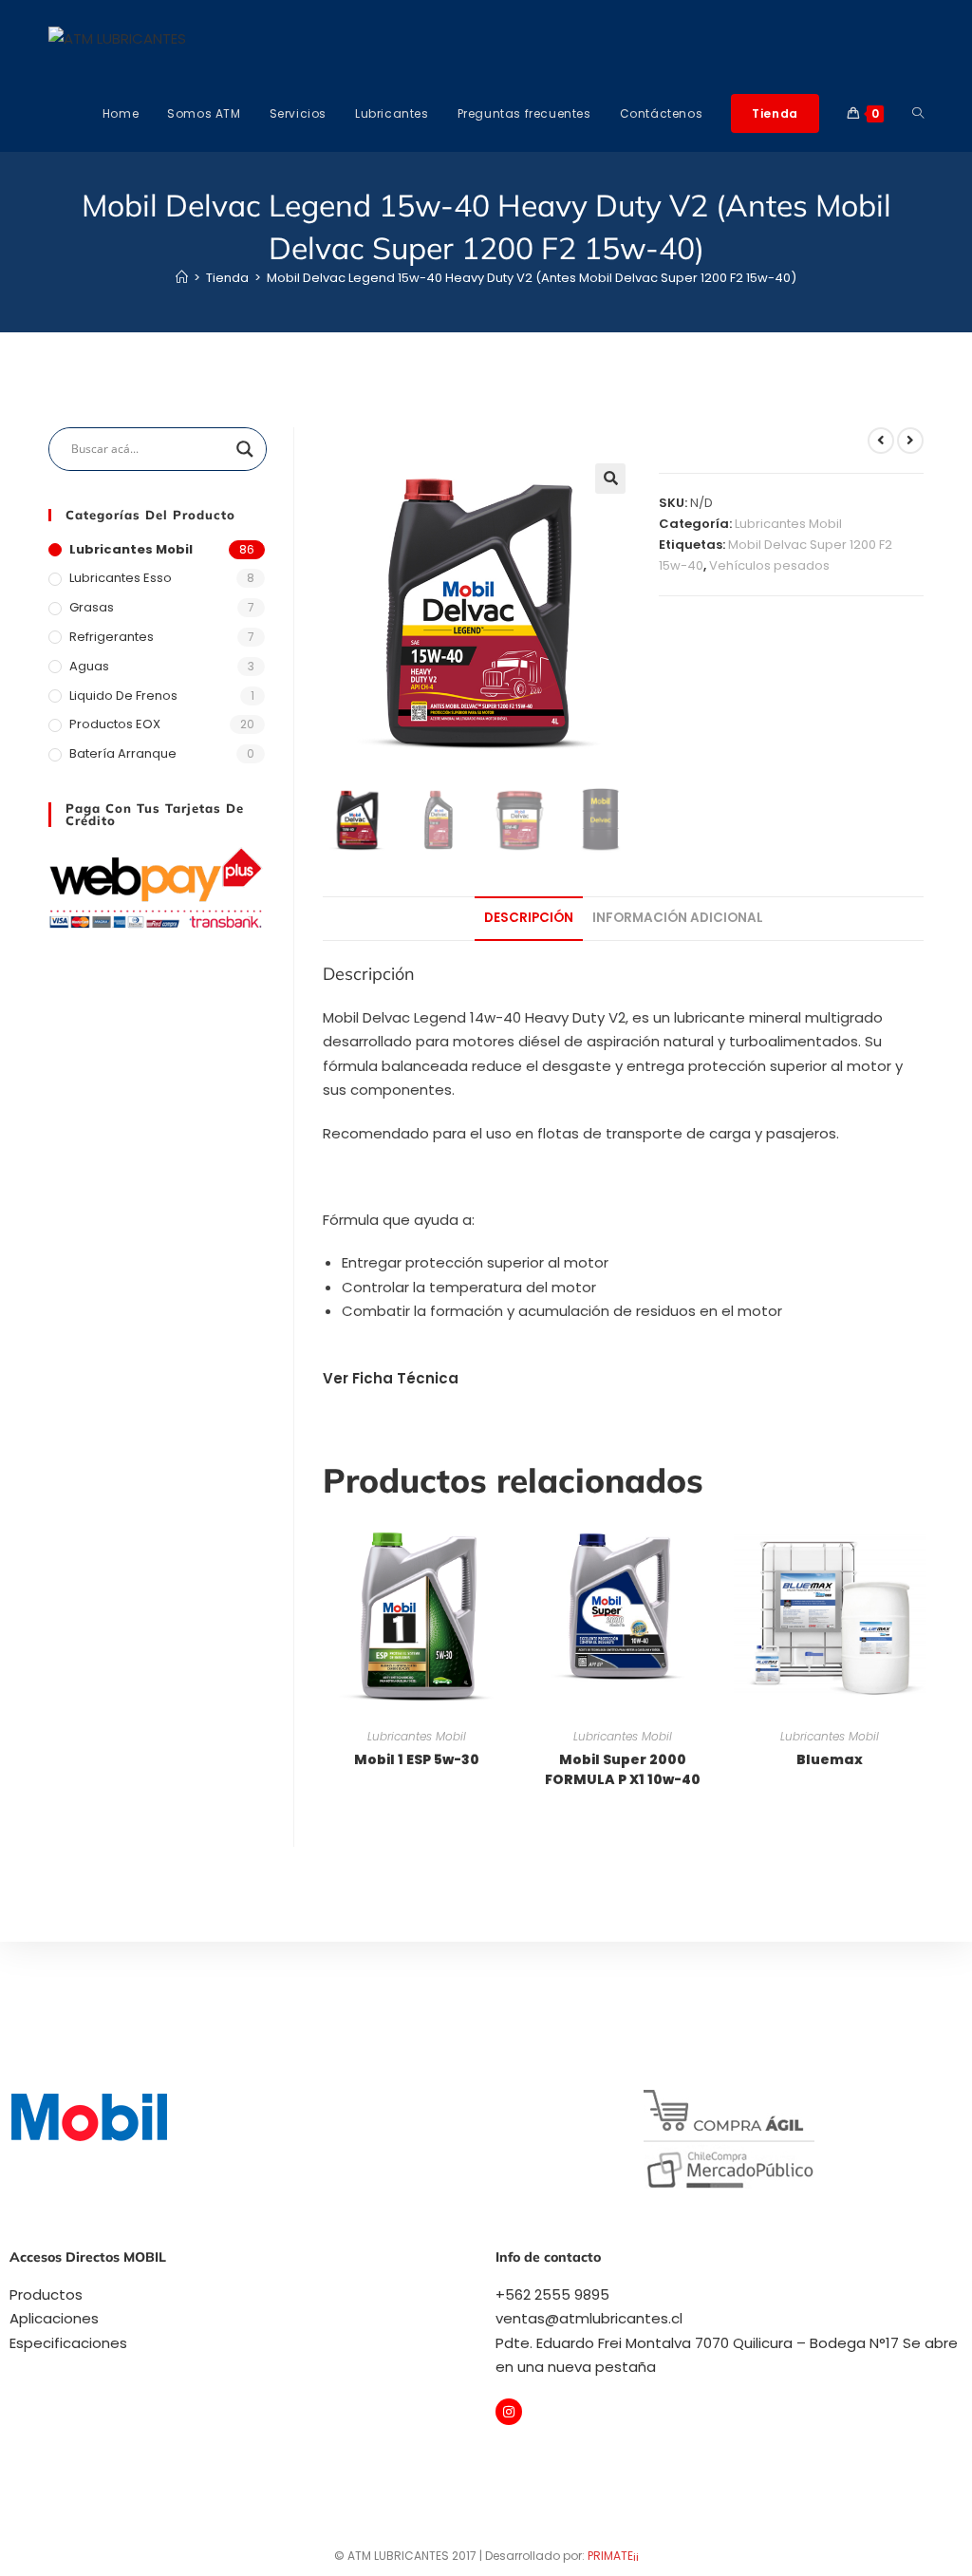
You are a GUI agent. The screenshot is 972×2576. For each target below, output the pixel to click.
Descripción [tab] (529, 918)
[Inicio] (182, 278)
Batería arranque (123, 753)
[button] (610, 479)
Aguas (89, 666)
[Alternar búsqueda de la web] (918, 114)
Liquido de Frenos (123, 696)
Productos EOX (115, 724)
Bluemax (830, 1759)
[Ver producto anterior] (881, 441)
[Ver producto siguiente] (910, 441)
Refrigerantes (112, 637)
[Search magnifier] (245, 449)
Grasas (92, 607)
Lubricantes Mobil (788, 524)
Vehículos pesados (769, 565)
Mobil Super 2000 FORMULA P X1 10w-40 (623, 1769)
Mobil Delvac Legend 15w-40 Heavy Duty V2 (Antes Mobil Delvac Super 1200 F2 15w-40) (532, 278)
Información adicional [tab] (678, 918)
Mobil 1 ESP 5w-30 (417, 1759)
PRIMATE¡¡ (613, 2556)
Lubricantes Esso (121, 578)
